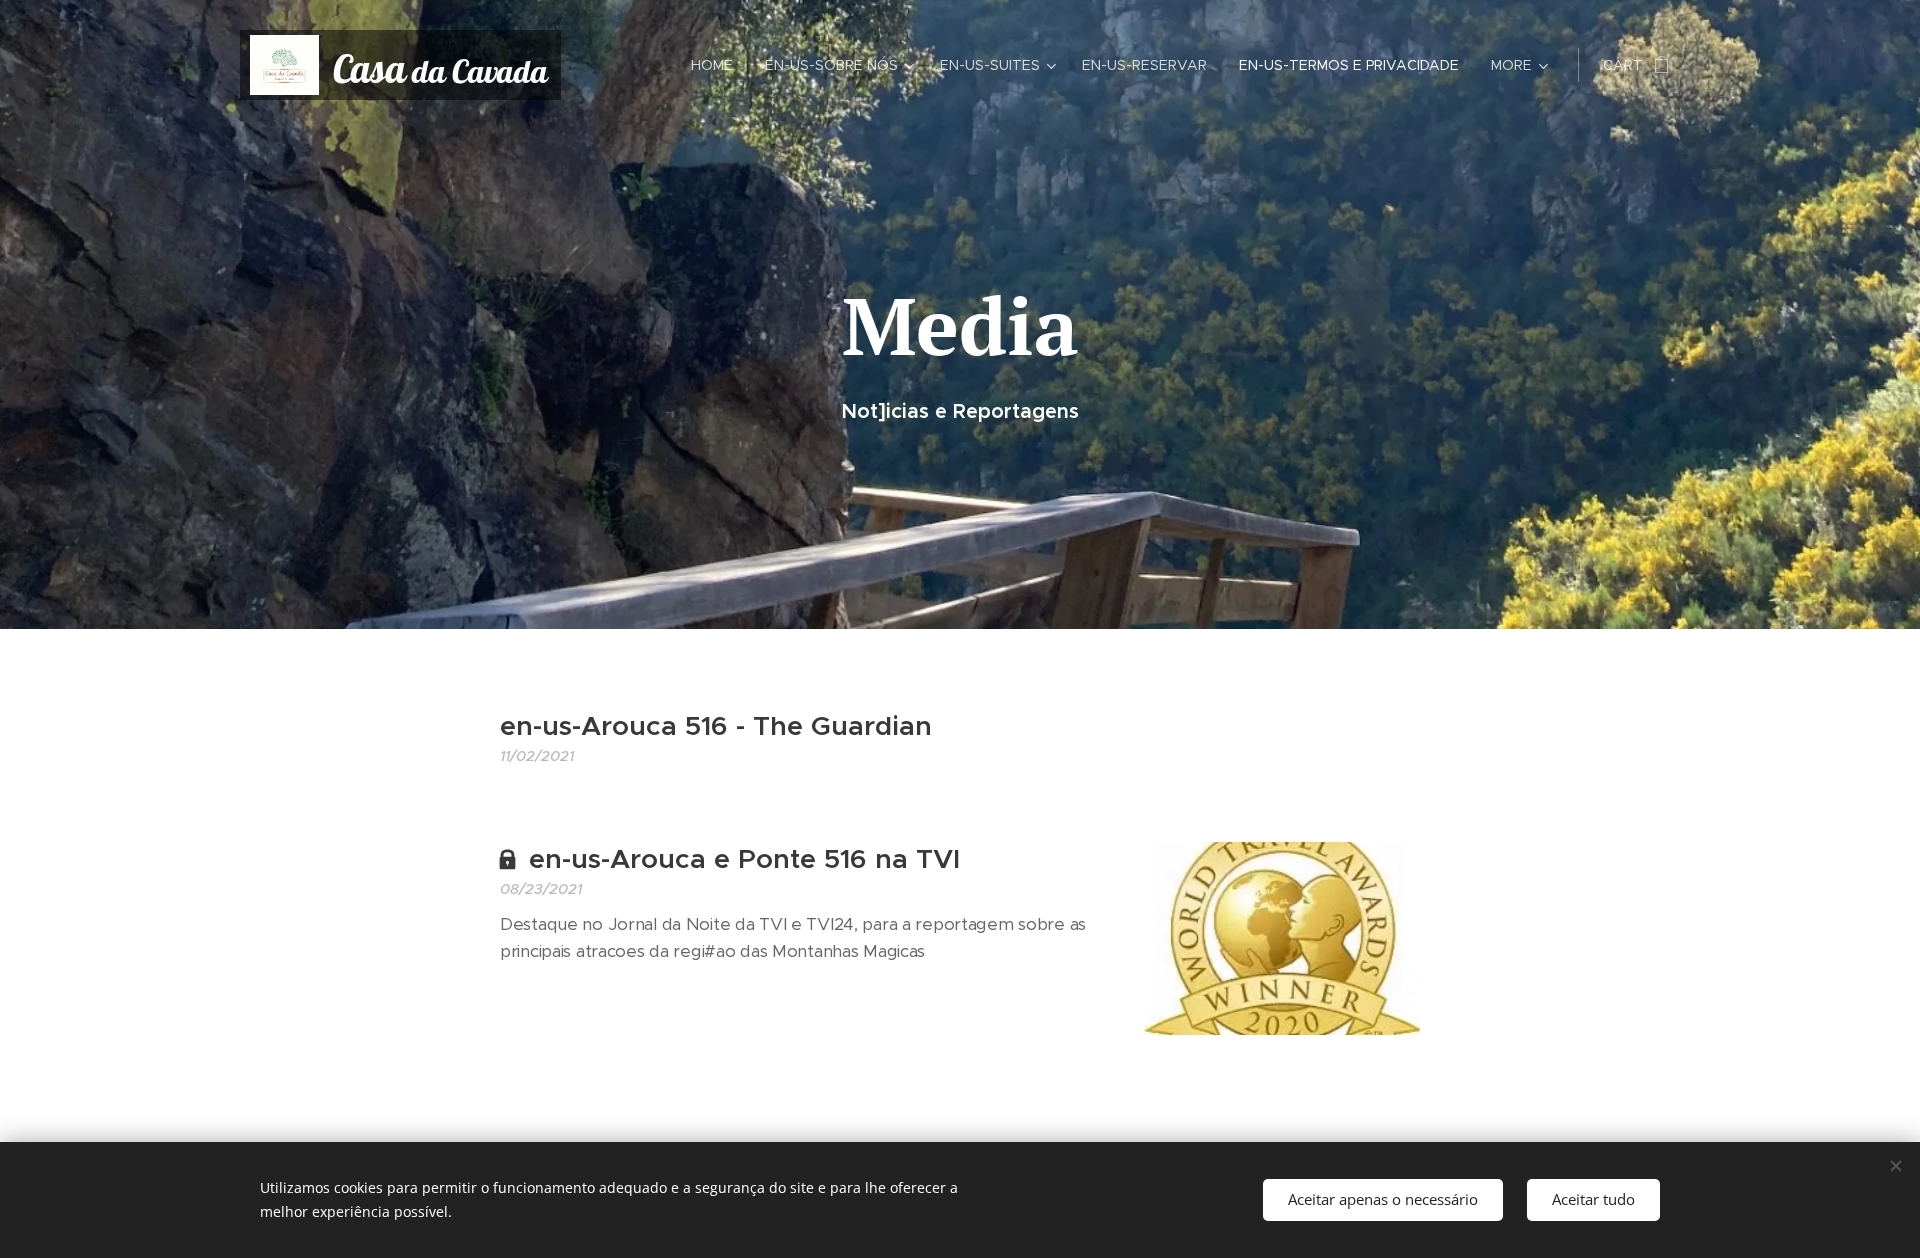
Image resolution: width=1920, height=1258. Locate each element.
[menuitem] (717, 65)
